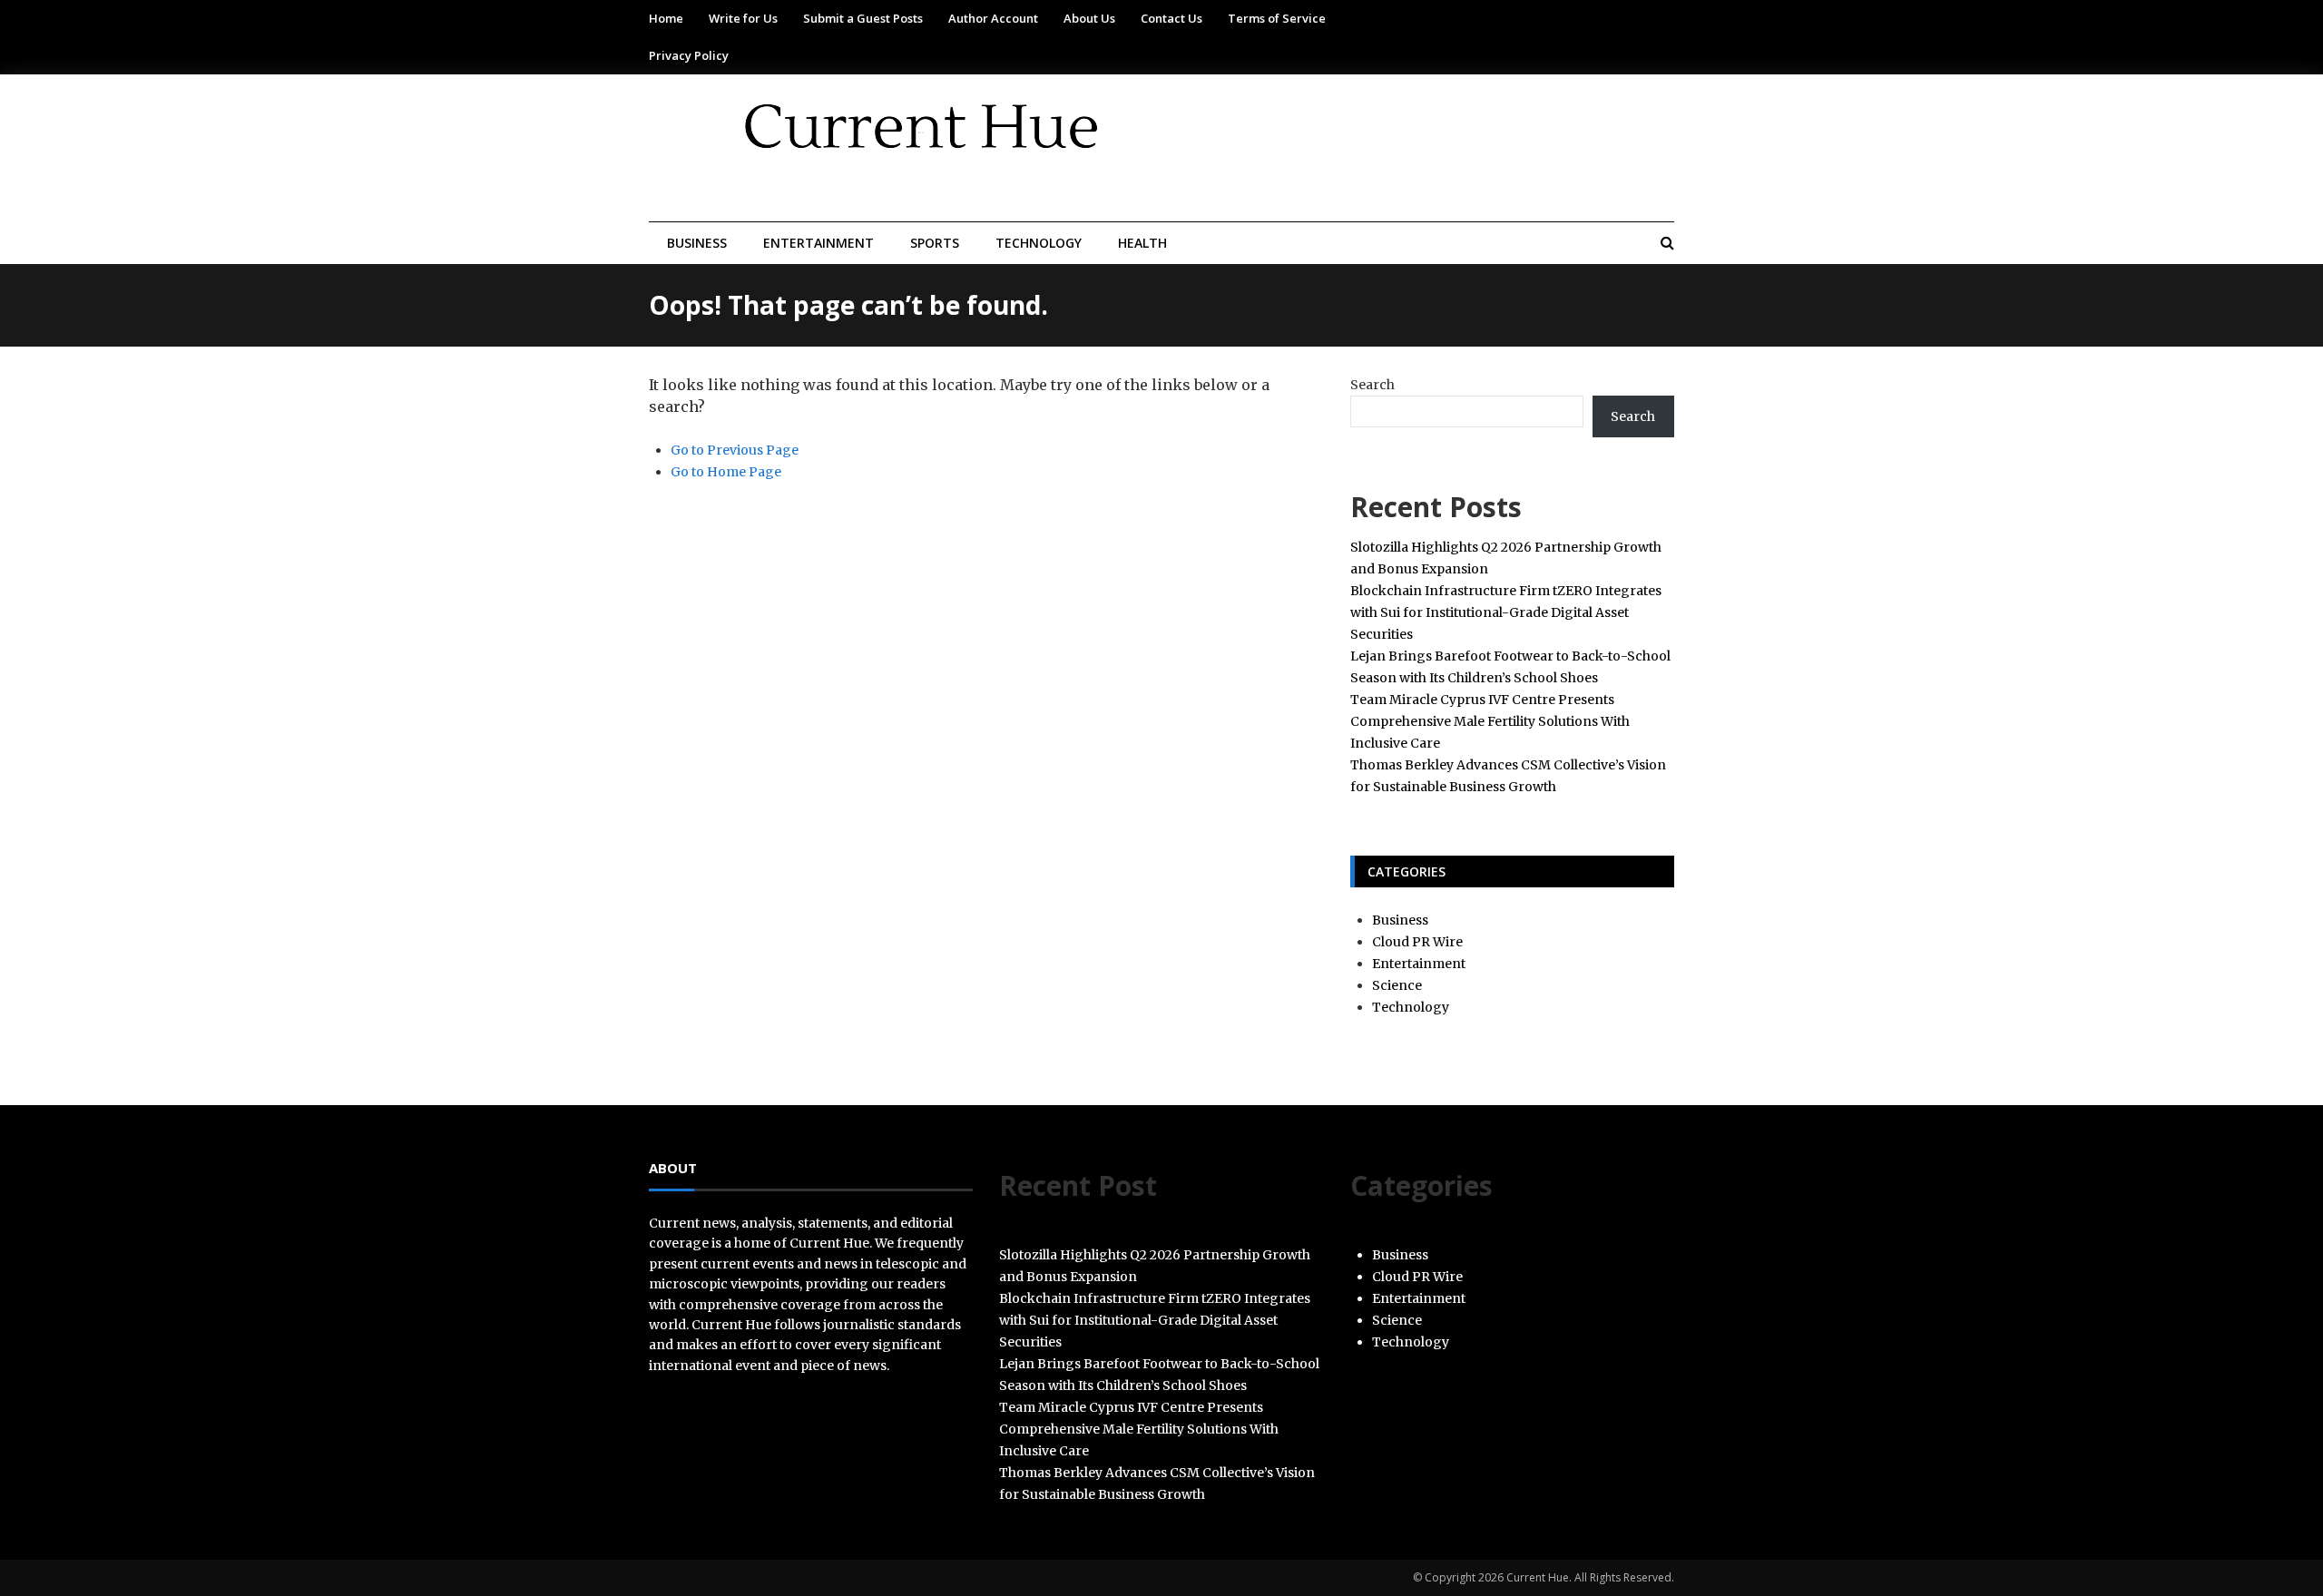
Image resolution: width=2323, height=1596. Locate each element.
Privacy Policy (689, 55)
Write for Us (743, 18)
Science (1397, 985)
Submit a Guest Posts (863, 18)
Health (1142, 243)
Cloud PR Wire (1417, 942)
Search (1372, 385)
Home (666, 18)
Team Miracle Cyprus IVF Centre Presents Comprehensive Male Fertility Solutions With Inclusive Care (1490, 721)
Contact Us (1171, 18)
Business (697, 243)
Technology (1039, 243)
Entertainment (818, 243)
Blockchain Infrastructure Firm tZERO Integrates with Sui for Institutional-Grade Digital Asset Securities (1506, 612)
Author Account (993, 18)
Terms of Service (1277, 18)
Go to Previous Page (735, 450)
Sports (935, 243)
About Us (1089, 18)
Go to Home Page (726, 472)
